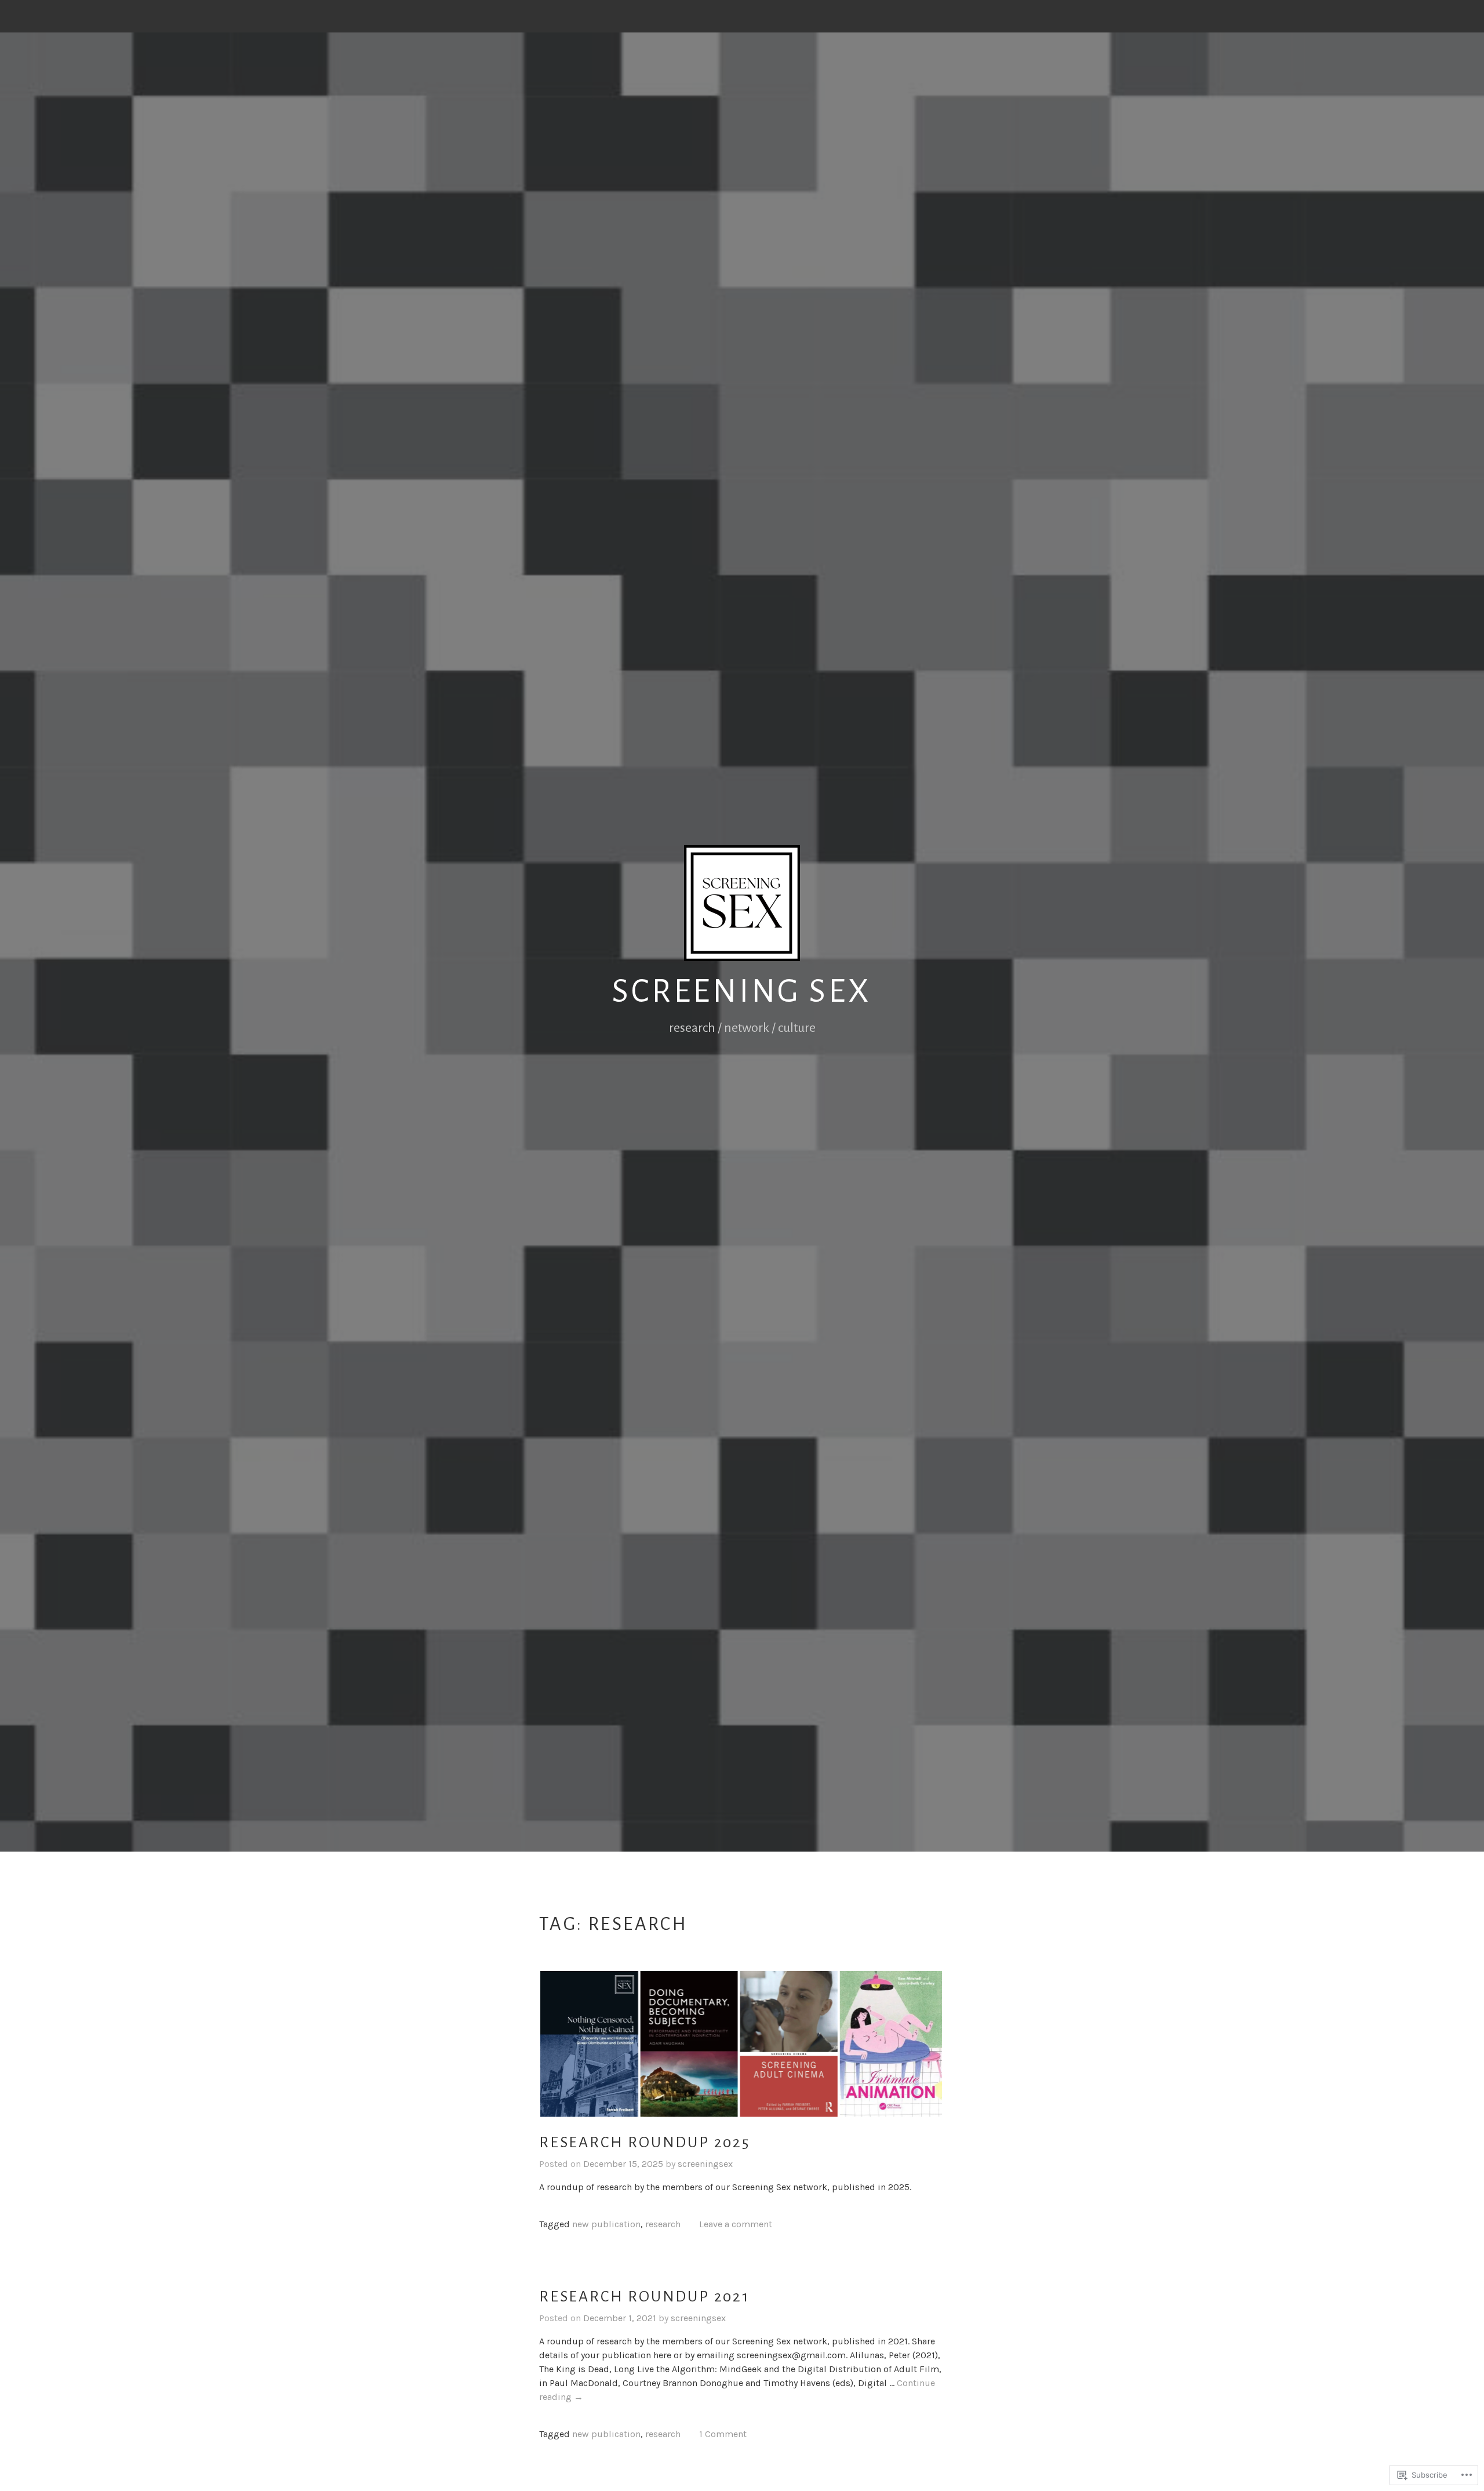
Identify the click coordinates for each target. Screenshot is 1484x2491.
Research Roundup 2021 (644, 2297)
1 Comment (723, 2434)
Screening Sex (742, 991)
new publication (606, 2224)
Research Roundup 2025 (645, 2143)
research (663, 2224)
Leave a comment (736, 2224)
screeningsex (705, 2164)
